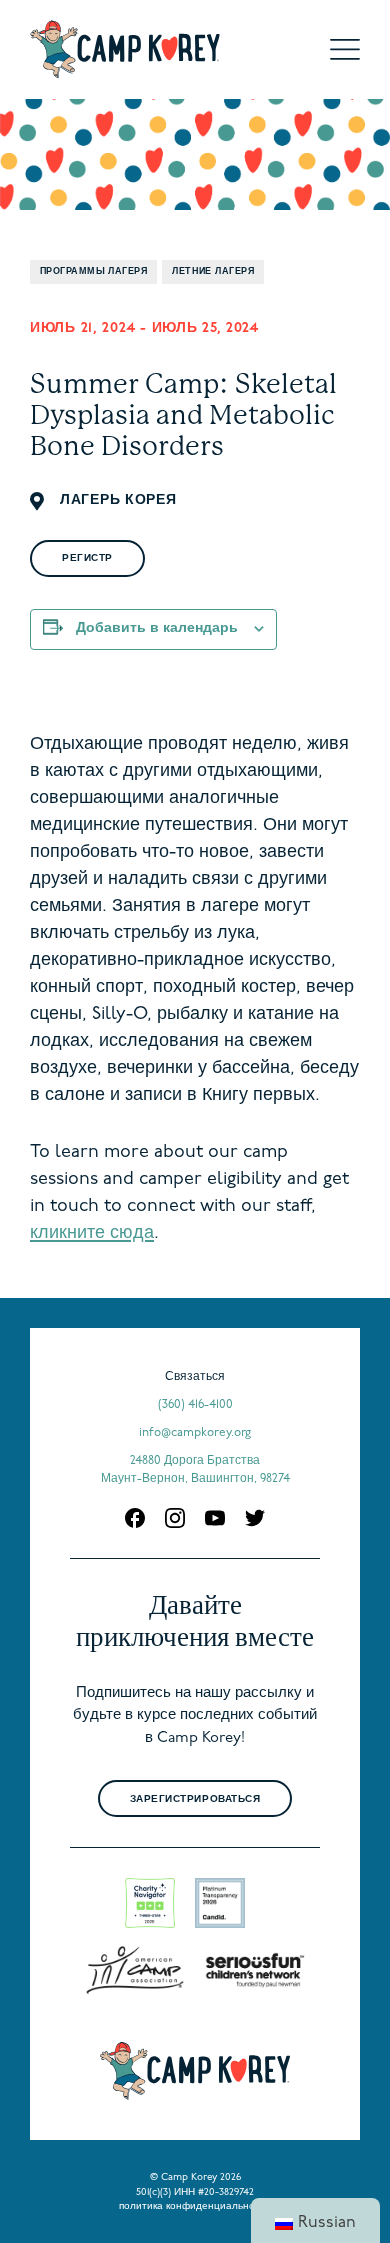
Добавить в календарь (157, 628)
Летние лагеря (213, 271)
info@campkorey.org (195, 1433)
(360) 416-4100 (195, 1405)
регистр (87, 558)
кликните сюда (92, 1234)
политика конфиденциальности (195, 2206)
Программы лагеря (93, 271)
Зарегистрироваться (195, 1799)
